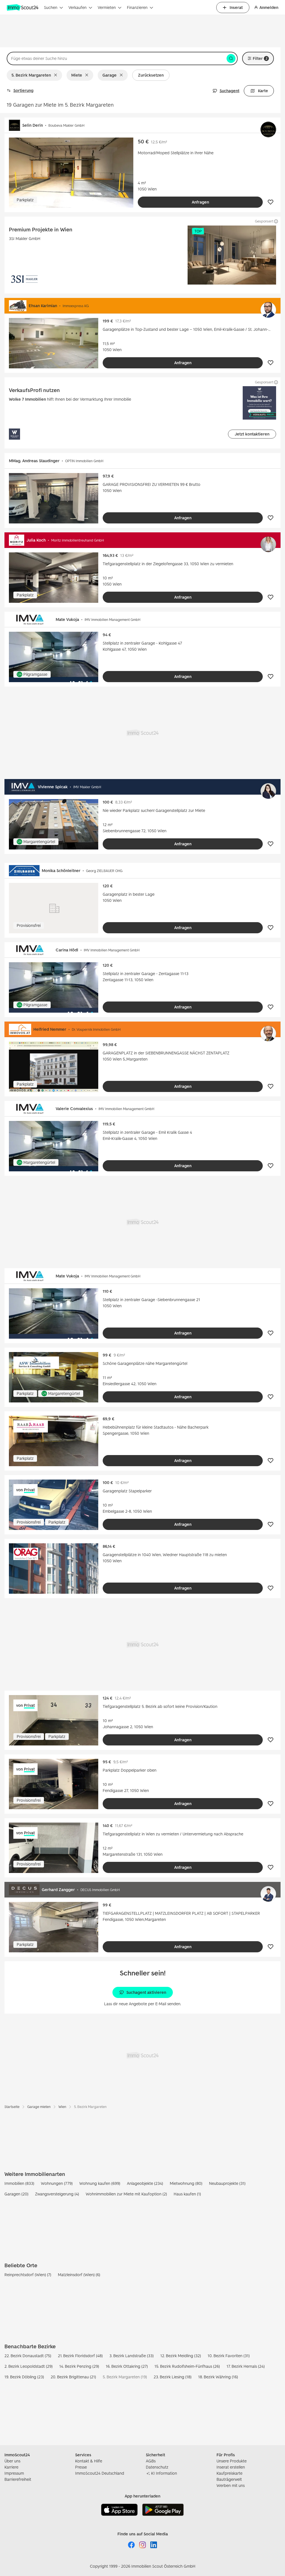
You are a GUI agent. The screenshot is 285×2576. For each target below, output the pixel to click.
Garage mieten (39, 2107)
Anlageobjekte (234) (145, 2183)
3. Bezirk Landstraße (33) (132, 2356)
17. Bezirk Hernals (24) (246, 2366)
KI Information (164, 2473)
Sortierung (23, 90)
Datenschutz (157, 2467)
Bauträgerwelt (229, 2479)
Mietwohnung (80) (186, 2183)
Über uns (12, 2461)
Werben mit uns (231, 2485)
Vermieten (107, 7)
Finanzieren (137, 7)
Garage (110, 75)
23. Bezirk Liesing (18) (173, 2377)
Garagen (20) (16, 2194)
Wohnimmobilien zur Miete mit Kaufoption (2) (126, 2194)
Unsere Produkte (232, 2461)
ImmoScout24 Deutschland (100, 2473)
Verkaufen (78, 7)
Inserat (236, 7)
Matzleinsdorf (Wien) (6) (79, 2275)
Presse (81, 2467)
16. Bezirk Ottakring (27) (127, 2366)
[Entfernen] (57, 75)
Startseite (12, 2107)
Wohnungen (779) (57, 2183)
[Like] (271, 202)
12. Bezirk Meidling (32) (181, 2356)
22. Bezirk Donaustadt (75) (28, 2356)
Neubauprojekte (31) (227, 2183)
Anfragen (200, 202)
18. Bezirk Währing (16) (218, 2377)
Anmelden (269, 7)
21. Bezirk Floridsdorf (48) (80, 2356)
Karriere (11, 2467)
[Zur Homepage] (23, 8)
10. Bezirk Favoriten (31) (229, 2356)
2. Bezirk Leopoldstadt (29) (29, 2366)
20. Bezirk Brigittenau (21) (73, 2377)
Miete (77, 75)
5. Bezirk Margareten (31, 75)
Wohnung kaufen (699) (100, 2183)
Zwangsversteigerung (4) (57, 2194)
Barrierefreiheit (18, 2479)
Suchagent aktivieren (146, 1992)
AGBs (151, 2461)
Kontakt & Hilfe (89, 2461)
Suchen (51, 7)
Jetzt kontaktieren (252, 434)
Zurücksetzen (151, 75)
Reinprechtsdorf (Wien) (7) (28, 2275)
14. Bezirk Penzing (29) (79, 2366)
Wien (62, 2107)
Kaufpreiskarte (229, 2473)
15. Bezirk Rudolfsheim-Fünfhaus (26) (187, 2366)
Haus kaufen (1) (187, 2194)
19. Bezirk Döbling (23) (24, 2377)
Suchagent (229, 91)
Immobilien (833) (19, 2183)
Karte (263, 91)
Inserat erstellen (231, 2467)
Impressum (14, 2473)
